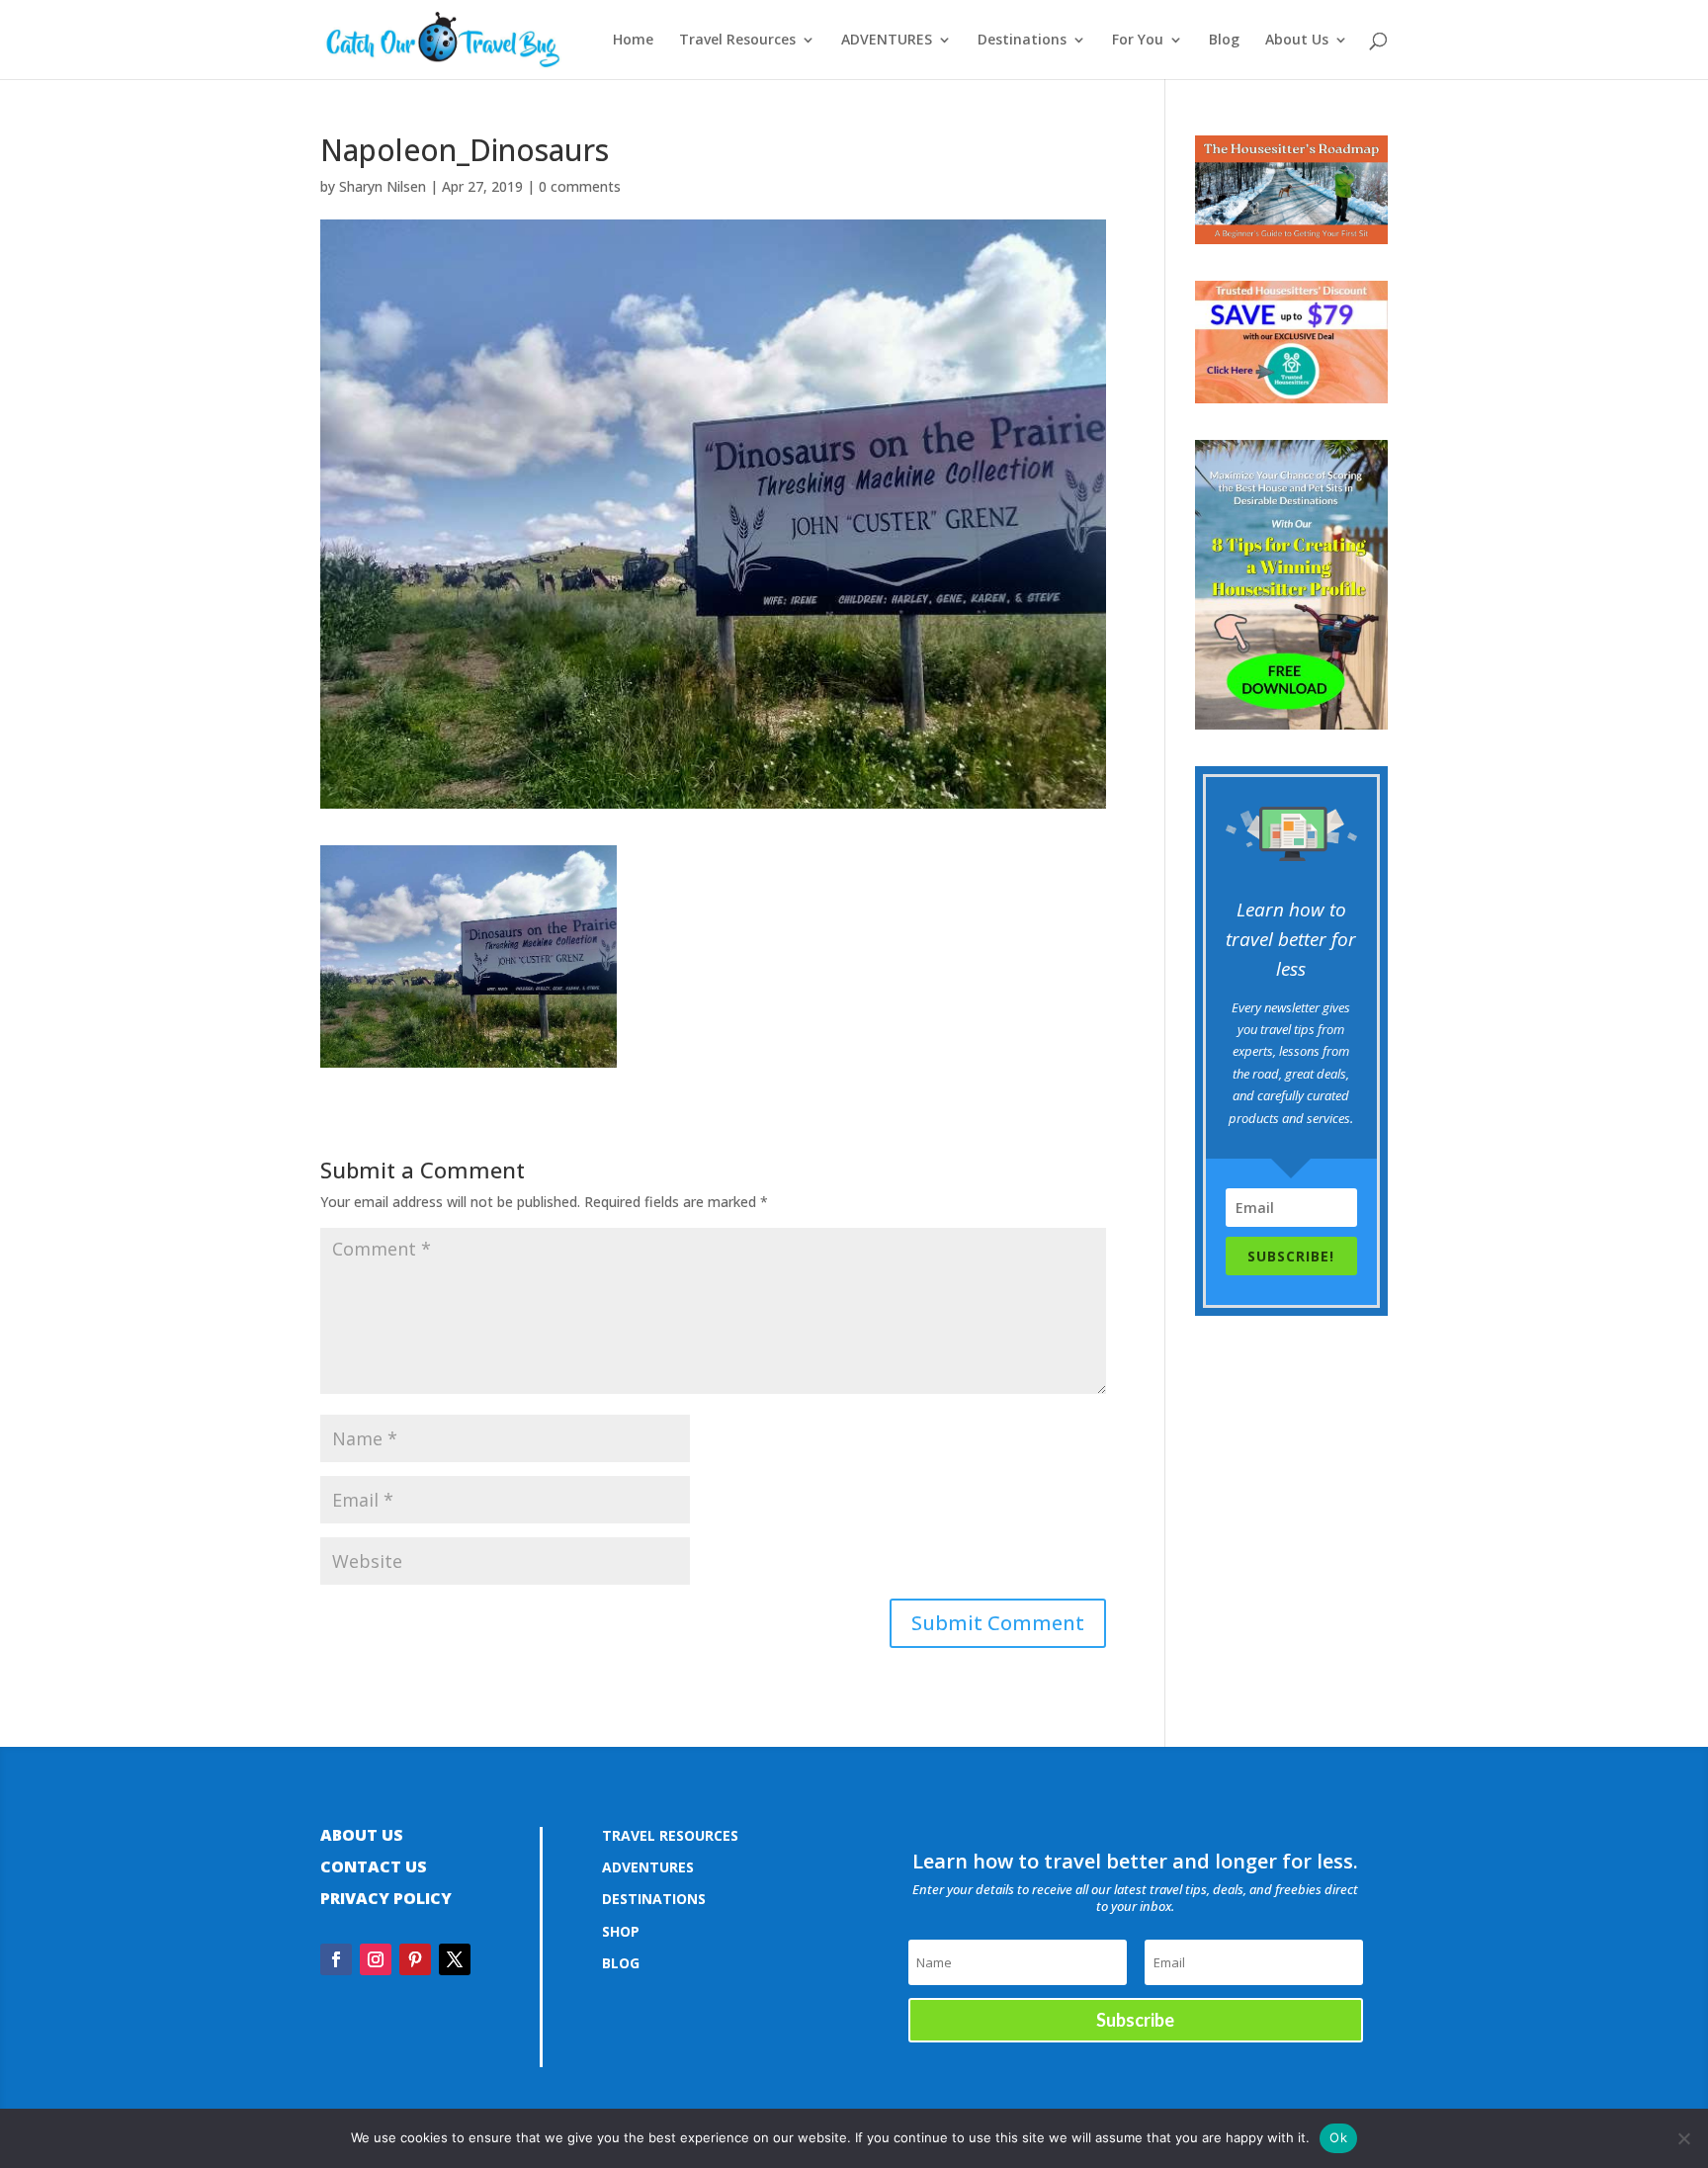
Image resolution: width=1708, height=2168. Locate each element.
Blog (1224, 41)
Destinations (1022, 41)
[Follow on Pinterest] (415, 1959)
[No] (1683, 2138)
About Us (1297, 41)
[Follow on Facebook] (336, 1959)
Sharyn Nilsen (383, 186)
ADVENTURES (887, 41)
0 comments (580, 186)
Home (633, 41)
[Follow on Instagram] (376, 1959)
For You (1138, 41)
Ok (1338, 2137)
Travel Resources (737, 41)
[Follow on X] (455, 1959)
